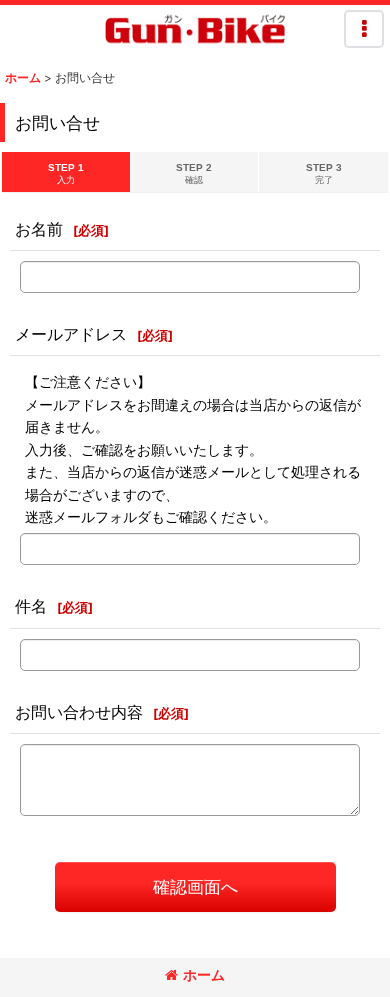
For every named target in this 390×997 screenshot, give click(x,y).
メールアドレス (71, 334)
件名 (31, 606)
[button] (364, 29)
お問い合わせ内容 (79, 712)
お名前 (39, 229)
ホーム (204, 974)
